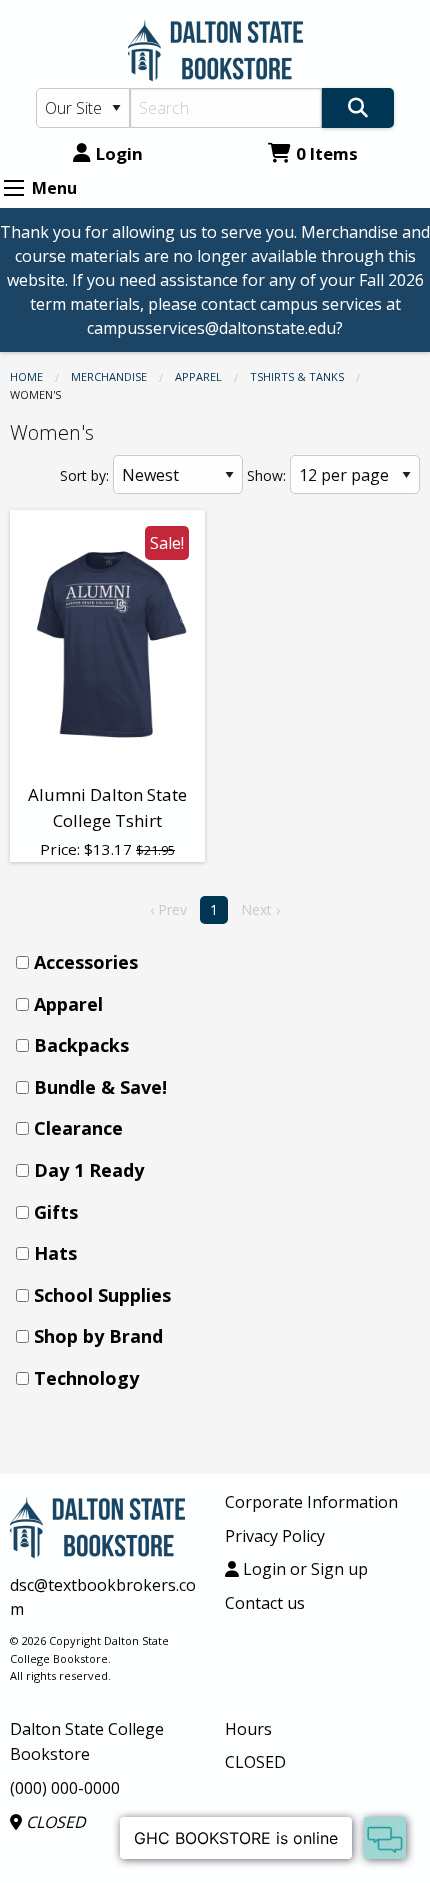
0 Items (327, 153)
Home (26, 376)
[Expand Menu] (14, 188)
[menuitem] (221, 962)
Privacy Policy (275, 1536)
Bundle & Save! (100, 1087)
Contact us (265, 1603)
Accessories (86, 962)
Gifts (56, 1212)
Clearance (78, 1128)
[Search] (358, 108)
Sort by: (84, 475)
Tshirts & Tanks (297, 376)
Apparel (198, 376)
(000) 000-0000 (65, 1788)
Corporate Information (311, 1502)
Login (119, 153)
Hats (55, 1253)
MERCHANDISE (109, 376)
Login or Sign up (303, 1569)
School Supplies (102, 1295)
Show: (266, 475)
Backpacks (81, 1045)
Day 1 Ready (89, 1170)
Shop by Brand (98, 1336)
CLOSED (54, 1822)
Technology (86, 1378)
